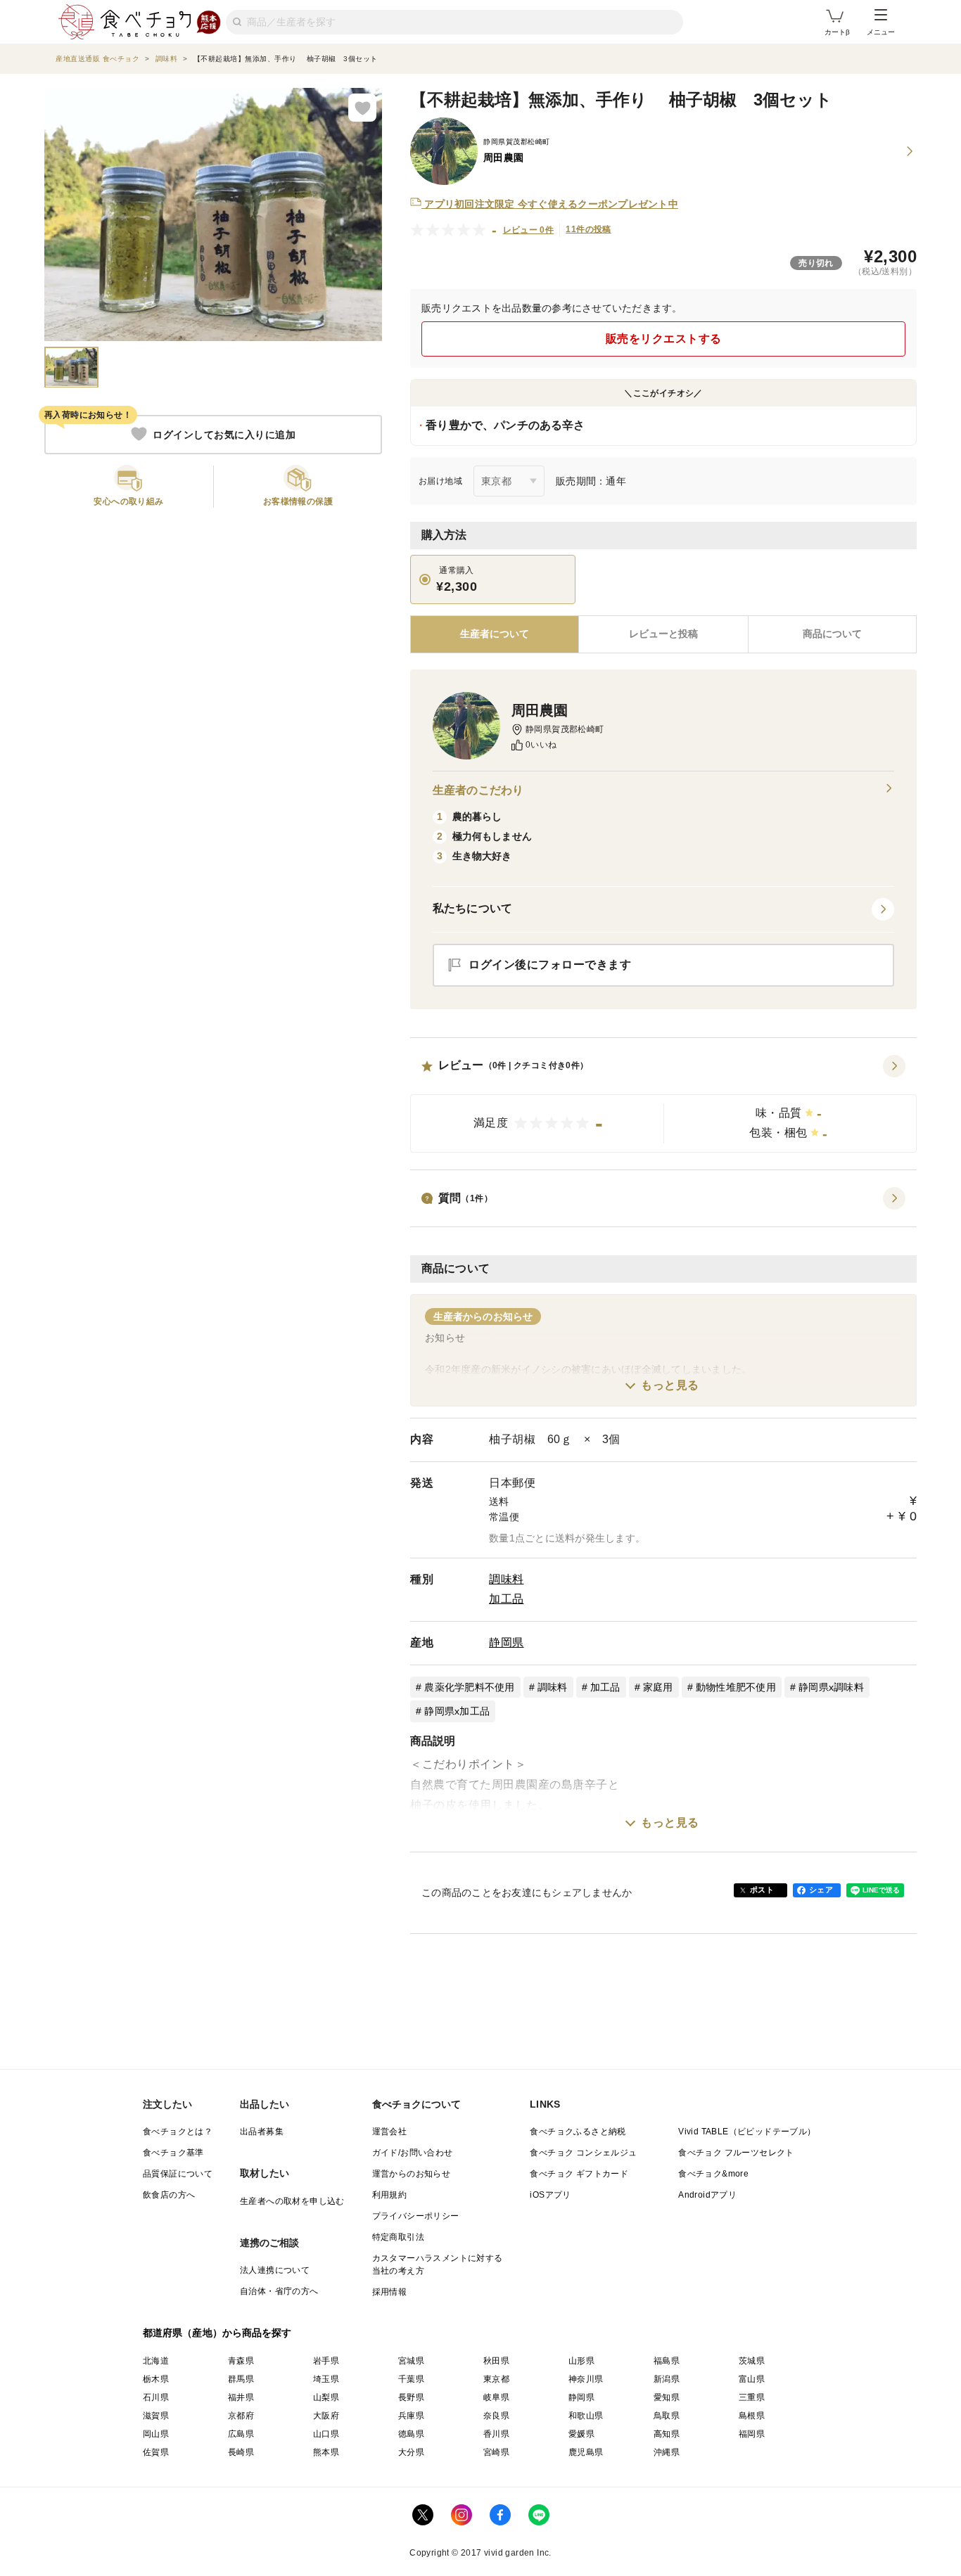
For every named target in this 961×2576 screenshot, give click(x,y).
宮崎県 (496, 2452)
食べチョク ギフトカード (579, 2174)
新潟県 (667, 2379)
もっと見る (670, 1385)
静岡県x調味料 (831, 1687)
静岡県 (507, 1642)
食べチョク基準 (173, 2153)
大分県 (411, 2452)
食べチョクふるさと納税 (578, 2132)
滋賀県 (156, 2416)
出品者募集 (262, 2132)
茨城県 (752, 2361)
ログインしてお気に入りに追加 (224, 434)
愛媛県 (581, 2434)
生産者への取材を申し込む (292, 2201)
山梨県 (326, 2397)
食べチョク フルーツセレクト (736, 2153)
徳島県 (411, 2434)
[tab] (663, 634)
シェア (821, 1890)
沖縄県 (667, 2452)
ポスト (762, 1890)
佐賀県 (156, 2452)
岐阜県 (496, 2397)
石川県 (156, 2397)
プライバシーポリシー (416, 2216)
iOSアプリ (550, 2195)
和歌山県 (586, 2416)
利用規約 (390, 2195)
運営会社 (390, 2132)
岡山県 (156, 2434)
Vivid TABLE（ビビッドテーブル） (747, 2132)
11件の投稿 (588, 229)
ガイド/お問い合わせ (413, 2153)
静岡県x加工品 (457, 1711)
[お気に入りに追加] (362, 108)
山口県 (326, 2434)
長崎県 (241, 2452)
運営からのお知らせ (412, 2174)
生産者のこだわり (478, 790)
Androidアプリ (707, 2195)
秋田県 (496, 2361)
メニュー (881, 32)
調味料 (507, 1579)
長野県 (411, 2397)
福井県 (241, 2397)
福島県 (667, 2361)
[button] (663, 1104)
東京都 (496, 2379)
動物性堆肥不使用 (736, 1687)
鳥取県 (667, 2416)
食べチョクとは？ (178, 2132)
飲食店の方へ (169, 2195)
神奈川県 (586, 2379)
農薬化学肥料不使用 (469, 1687)
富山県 (752, 2379)
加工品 (507, 1599)
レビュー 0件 (529, 230)
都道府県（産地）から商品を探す (217, 2333)
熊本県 (326, 2452)
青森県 (241, 2361)
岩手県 (326, 2361)
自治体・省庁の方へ (279, 2291)
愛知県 (667, 2397)
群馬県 (241, 2379)
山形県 (581, 2361)
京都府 (241, 2416)
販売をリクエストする (664, 339)
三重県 (752, 2397)
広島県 (241, 2434)
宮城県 (411, 2361)
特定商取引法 (398, 2237)
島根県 (752, 2416)
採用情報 (390, 2292)
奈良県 (496, 2416)
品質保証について (178, 2174)
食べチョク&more (713, 2174)
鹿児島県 (586, 2452)
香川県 (496, 2434)
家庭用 (658, 1687)
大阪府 (326, 2416)
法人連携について (275, 2270)
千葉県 (411, 2379)
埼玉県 (326, 2379)
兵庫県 (411, 2416)
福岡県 (752, 2434)
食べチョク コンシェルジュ (583, 2153)
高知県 (667, 2434)
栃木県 (156, 2379)
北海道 (156, 2361)
